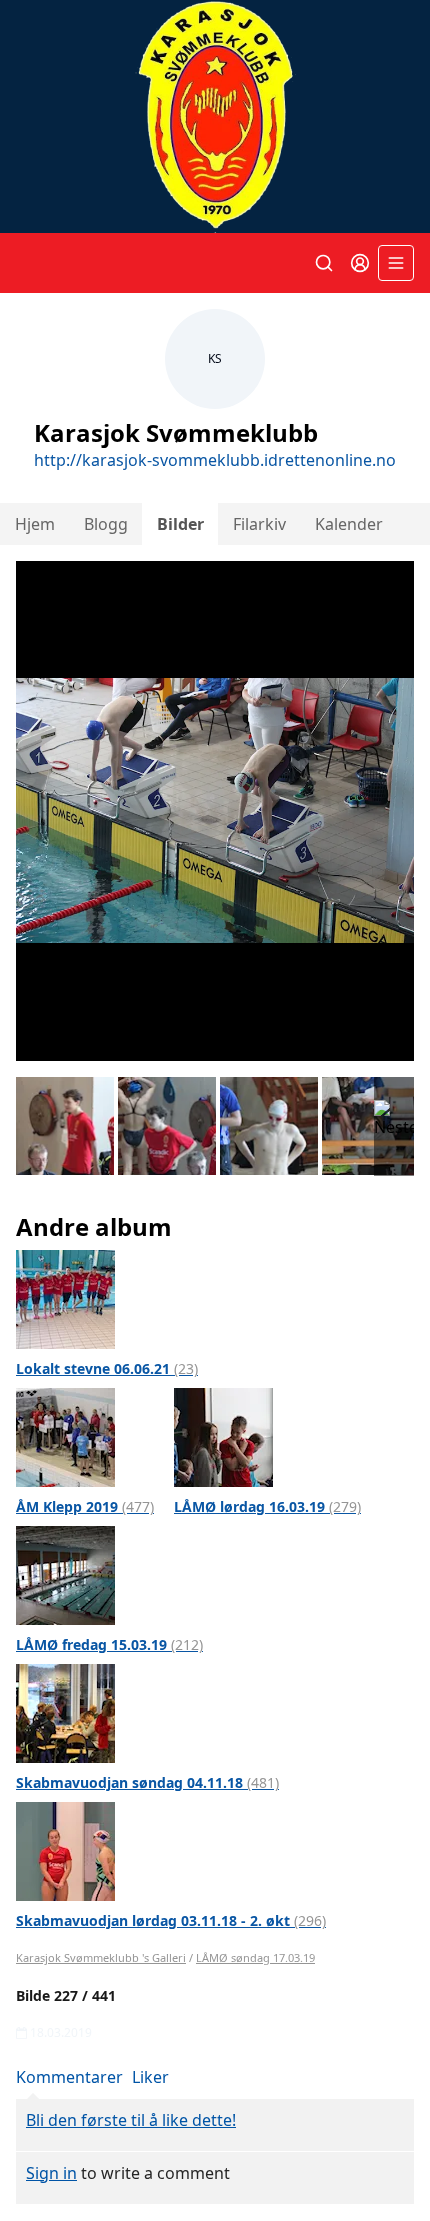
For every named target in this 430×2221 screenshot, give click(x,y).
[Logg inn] (360, 263)
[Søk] (324, 263)
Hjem (35, 524)
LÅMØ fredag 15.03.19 (109, 1644)
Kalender (349, 524)
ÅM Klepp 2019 (85, 1506)
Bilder (180, 524)
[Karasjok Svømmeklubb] (215, 116)
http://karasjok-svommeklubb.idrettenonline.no (215, 460)
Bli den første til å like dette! (131, 2120)
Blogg (106, 524)
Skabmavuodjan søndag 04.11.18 (147, 1782)
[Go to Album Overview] (65, 1298)
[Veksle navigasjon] (396, 263)
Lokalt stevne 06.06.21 (107, 1368)
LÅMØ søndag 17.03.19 (255, 1957)
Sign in (51, 2173)
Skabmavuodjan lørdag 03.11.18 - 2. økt (171, 1920)
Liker (150, 2077)
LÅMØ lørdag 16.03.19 (267, 1506)
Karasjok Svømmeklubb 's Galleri (101, 1957)
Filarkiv (259, 524)
